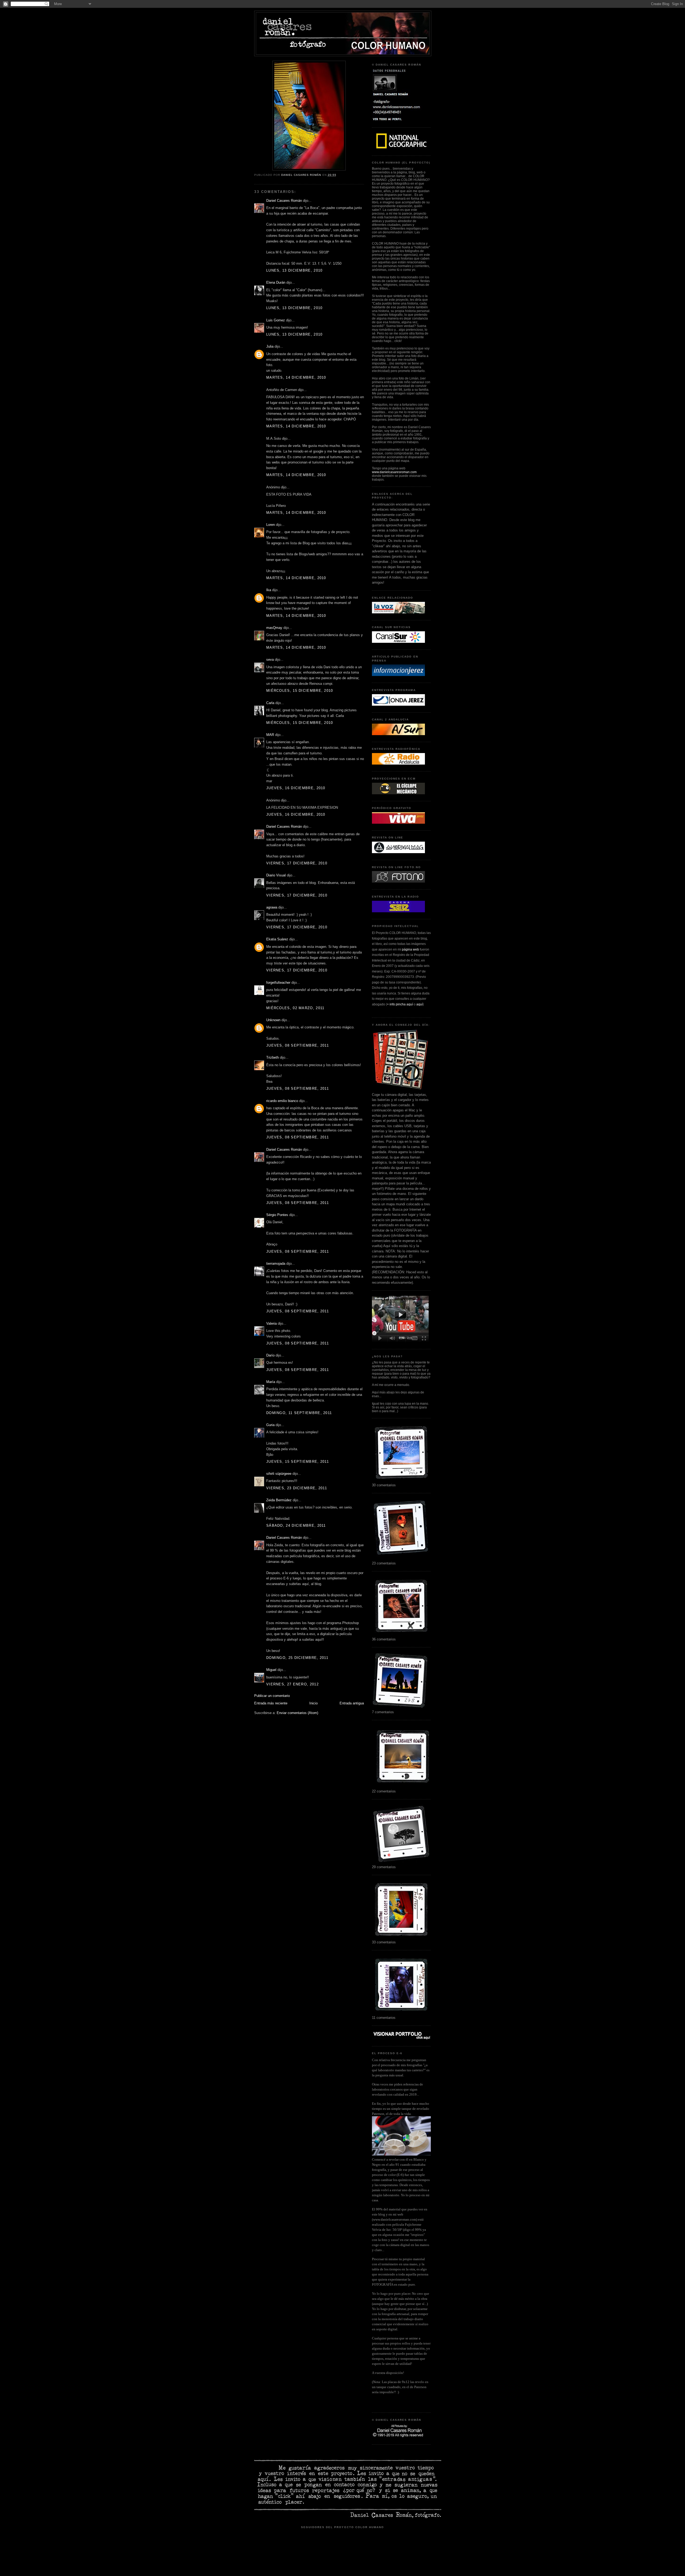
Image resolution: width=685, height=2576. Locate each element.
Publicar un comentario (272, 1696)
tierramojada (276, 1264)
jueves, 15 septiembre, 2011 (298, 1462)
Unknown (273, 1020)
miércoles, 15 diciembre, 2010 (300, 691)
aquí (420, 1004)
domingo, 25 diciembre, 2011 (297, 1658)
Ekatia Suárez (277, 939)
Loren (271, 525)
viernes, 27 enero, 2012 (292, 1684)
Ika (269, 590)
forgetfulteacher (278, 983)
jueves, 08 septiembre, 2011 (298, 1045)
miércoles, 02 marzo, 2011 (295, 1008)
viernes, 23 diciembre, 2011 (297, 1488)
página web (410, 949)
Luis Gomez (276, 320)
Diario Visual (276, 875)
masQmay (274, 628)
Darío (270, 1355)
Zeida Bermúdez (279, 1500)
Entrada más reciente (271, 1703)
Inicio (313, 1703)
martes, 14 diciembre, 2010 (296, 377)
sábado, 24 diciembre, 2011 (296, 1526)
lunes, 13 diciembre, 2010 (294, 270)
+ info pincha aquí (400, 1004)
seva (270, 660)
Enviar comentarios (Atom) (297, 1713)
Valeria (271, 1323)
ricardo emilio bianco (282, 1101)
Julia (270, 346)
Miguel (271, 1670)
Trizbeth (273, 1057)
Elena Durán (276, 282)
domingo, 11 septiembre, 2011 (299, 1413)
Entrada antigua (352, 1703)
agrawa (272, 907)
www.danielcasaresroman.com (394, 472)
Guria (270, 1425)
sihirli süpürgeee (279, 1474)
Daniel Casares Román (284, 201)
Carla (270, 703)
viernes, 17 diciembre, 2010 (297, 863)
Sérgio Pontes (277, 1215)
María (271, 1382)
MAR (270, 735)
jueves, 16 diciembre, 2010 (296, 788)
